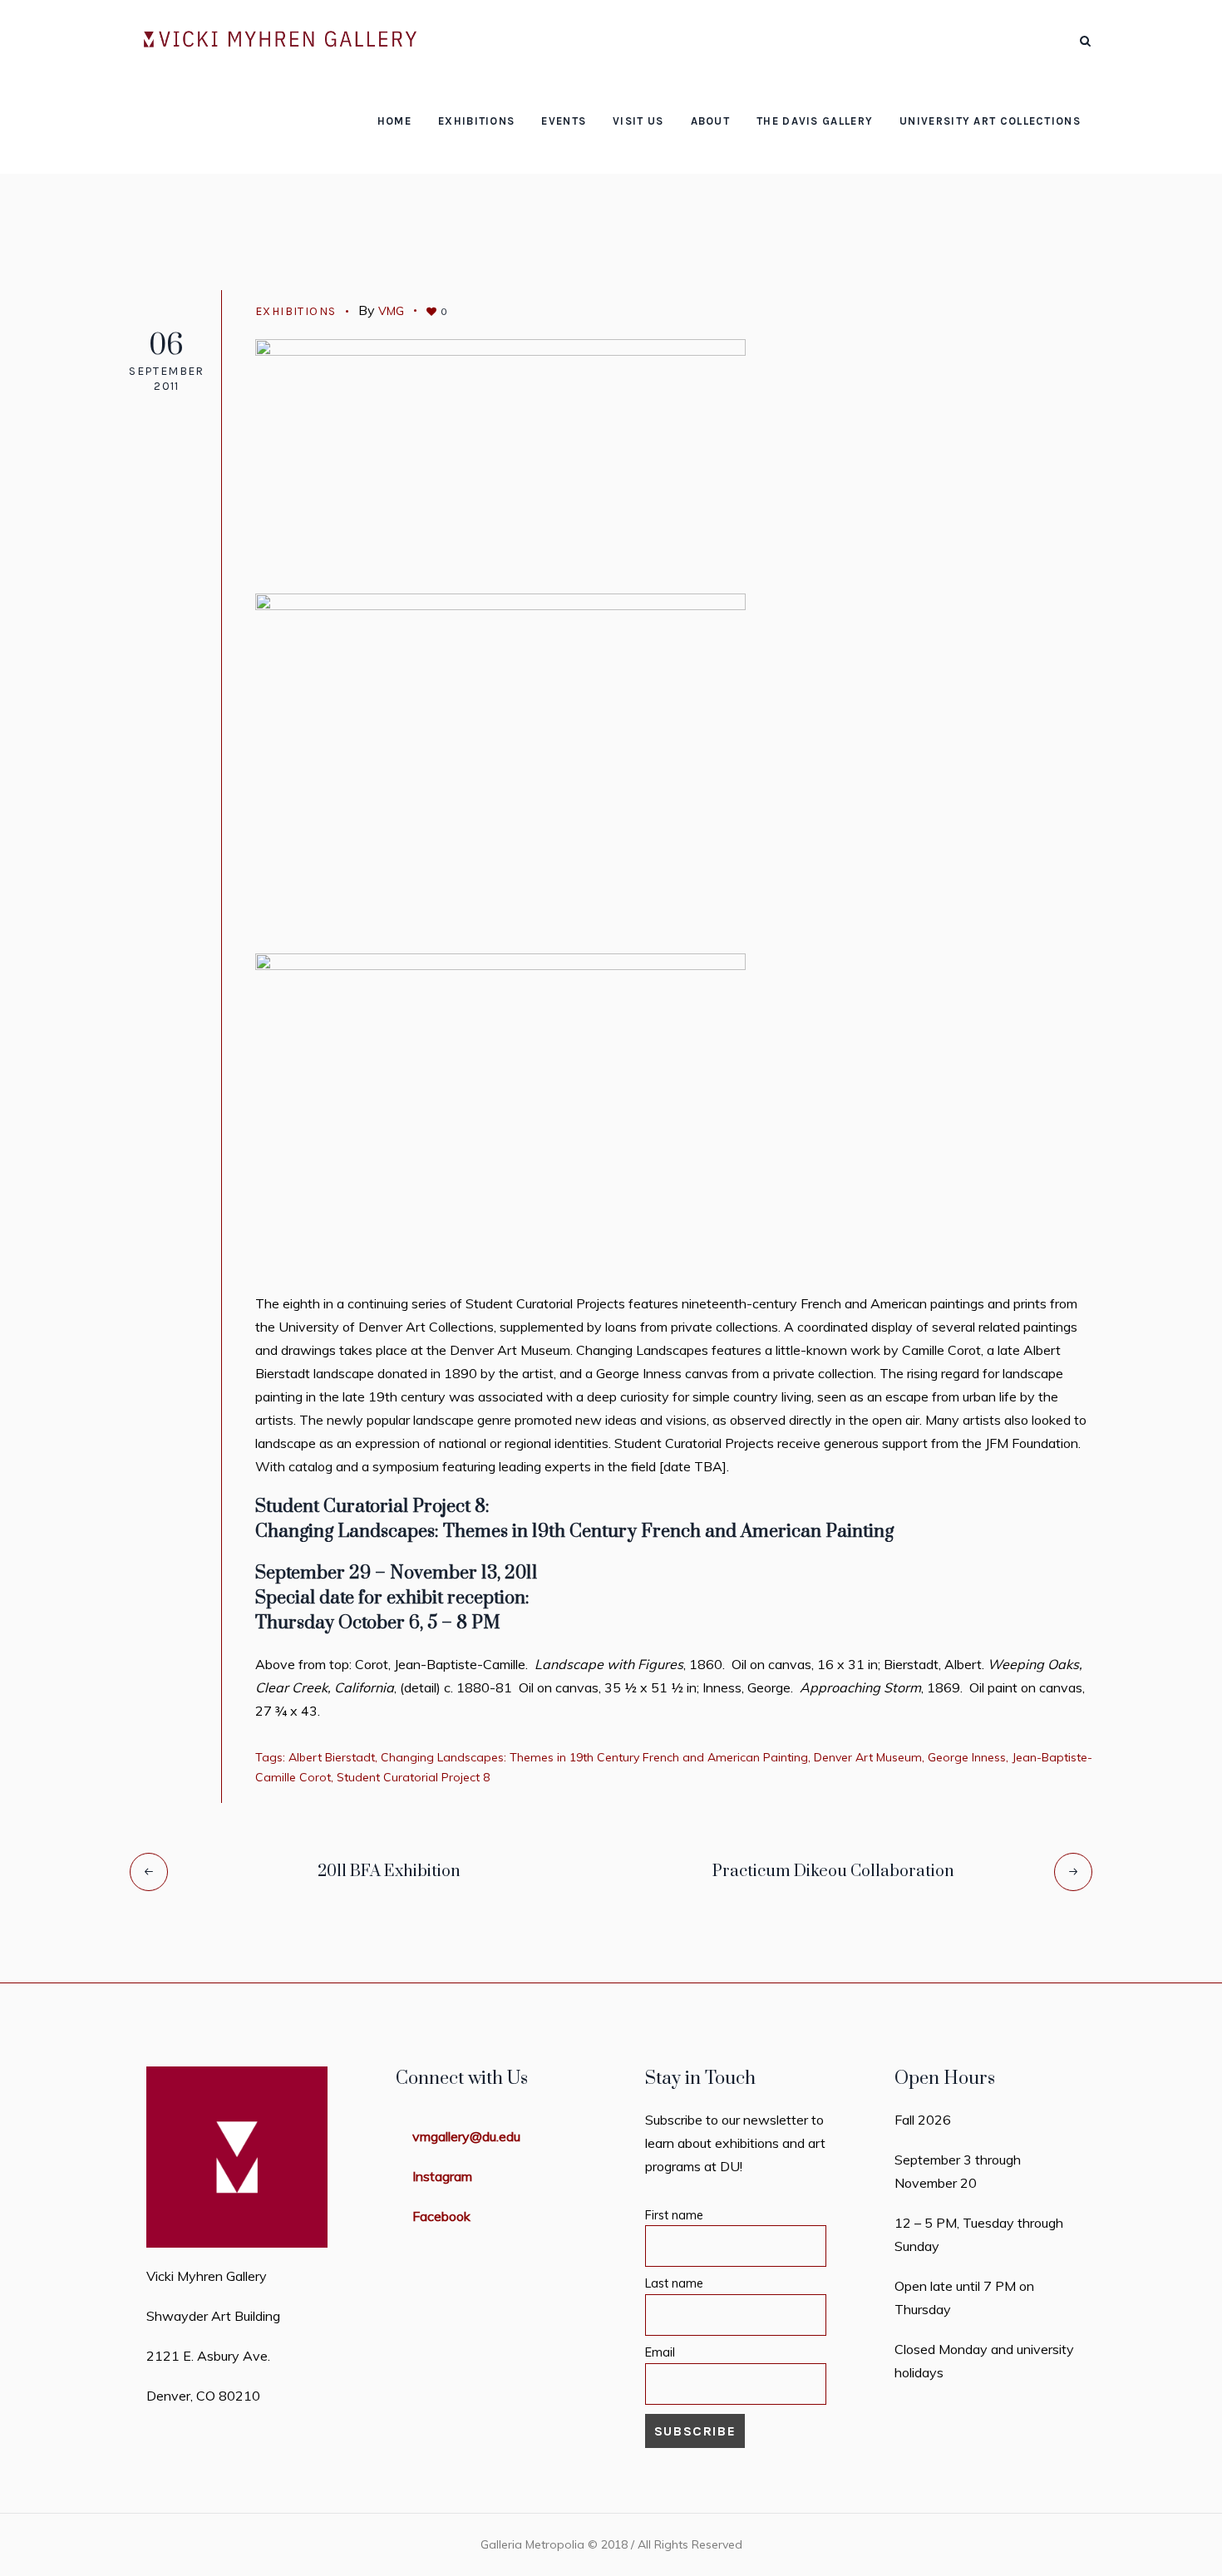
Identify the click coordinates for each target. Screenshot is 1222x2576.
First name (674, 2215)
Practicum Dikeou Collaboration (833, 1872)
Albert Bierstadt (332, 1757)
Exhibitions (553, 166)
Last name (674, 2283)
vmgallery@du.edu (466, 2136)
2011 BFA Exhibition (389, 1872)
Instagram (442, 2176)
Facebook (441, 2216)
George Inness (967, 1757)
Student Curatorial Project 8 (413, 1777)
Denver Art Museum (868, 1757)
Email (660, 2352)
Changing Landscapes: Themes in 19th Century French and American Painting (594, 1757)
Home (481, 166)
